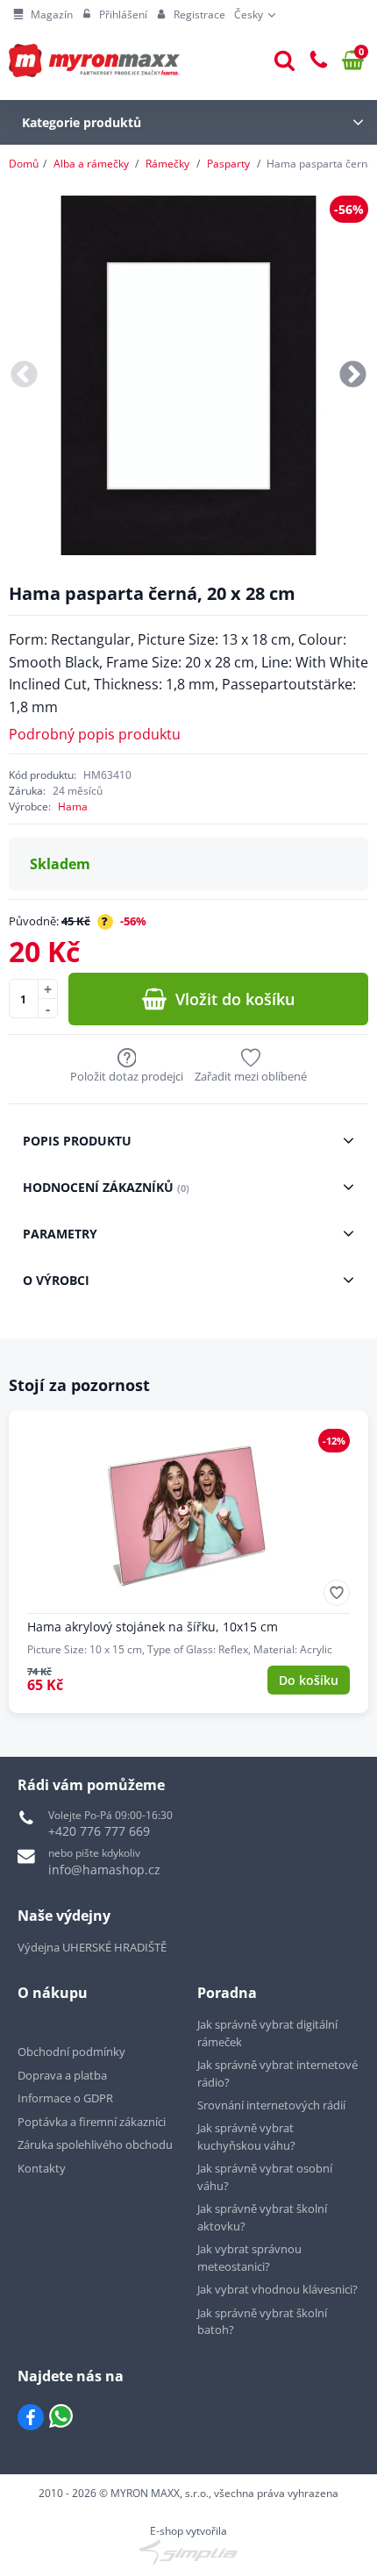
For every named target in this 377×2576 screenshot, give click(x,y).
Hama (73, 806)
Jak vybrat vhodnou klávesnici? (277, 2289)
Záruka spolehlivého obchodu (95, 2144)
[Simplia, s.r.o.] (188, 2552)
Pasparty (228, 164)
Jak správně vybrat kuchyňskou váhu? (246, 2137)
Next (353, 376)
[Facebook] (31, 2417)
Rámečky (167, 164)
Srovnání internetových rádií (271, 2105)
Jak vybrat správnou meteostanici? (249, 2258)
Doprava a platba (62, 2075)
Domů (24, 164)
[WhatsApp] (61, 2417)
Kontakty (42, 2168)
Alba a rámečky (91, 164)
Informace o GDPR (65, 2098)
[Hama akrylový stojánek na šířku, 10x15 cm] (188, 1562)
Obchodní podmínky (71, 2052)
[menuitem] (43, 15)
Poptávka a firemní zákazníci (92, 2122)
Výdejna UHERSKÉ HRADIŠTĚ (92, 1947)
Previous (24, 376)
